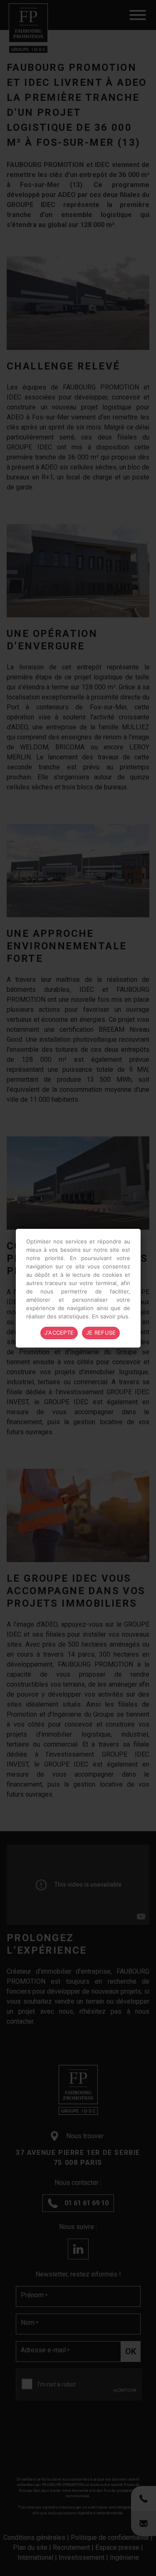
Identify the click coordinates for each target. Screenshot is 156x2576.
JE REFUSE (101, 1333)
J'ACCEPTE (59, 1333)
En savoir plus (110, 1316)
